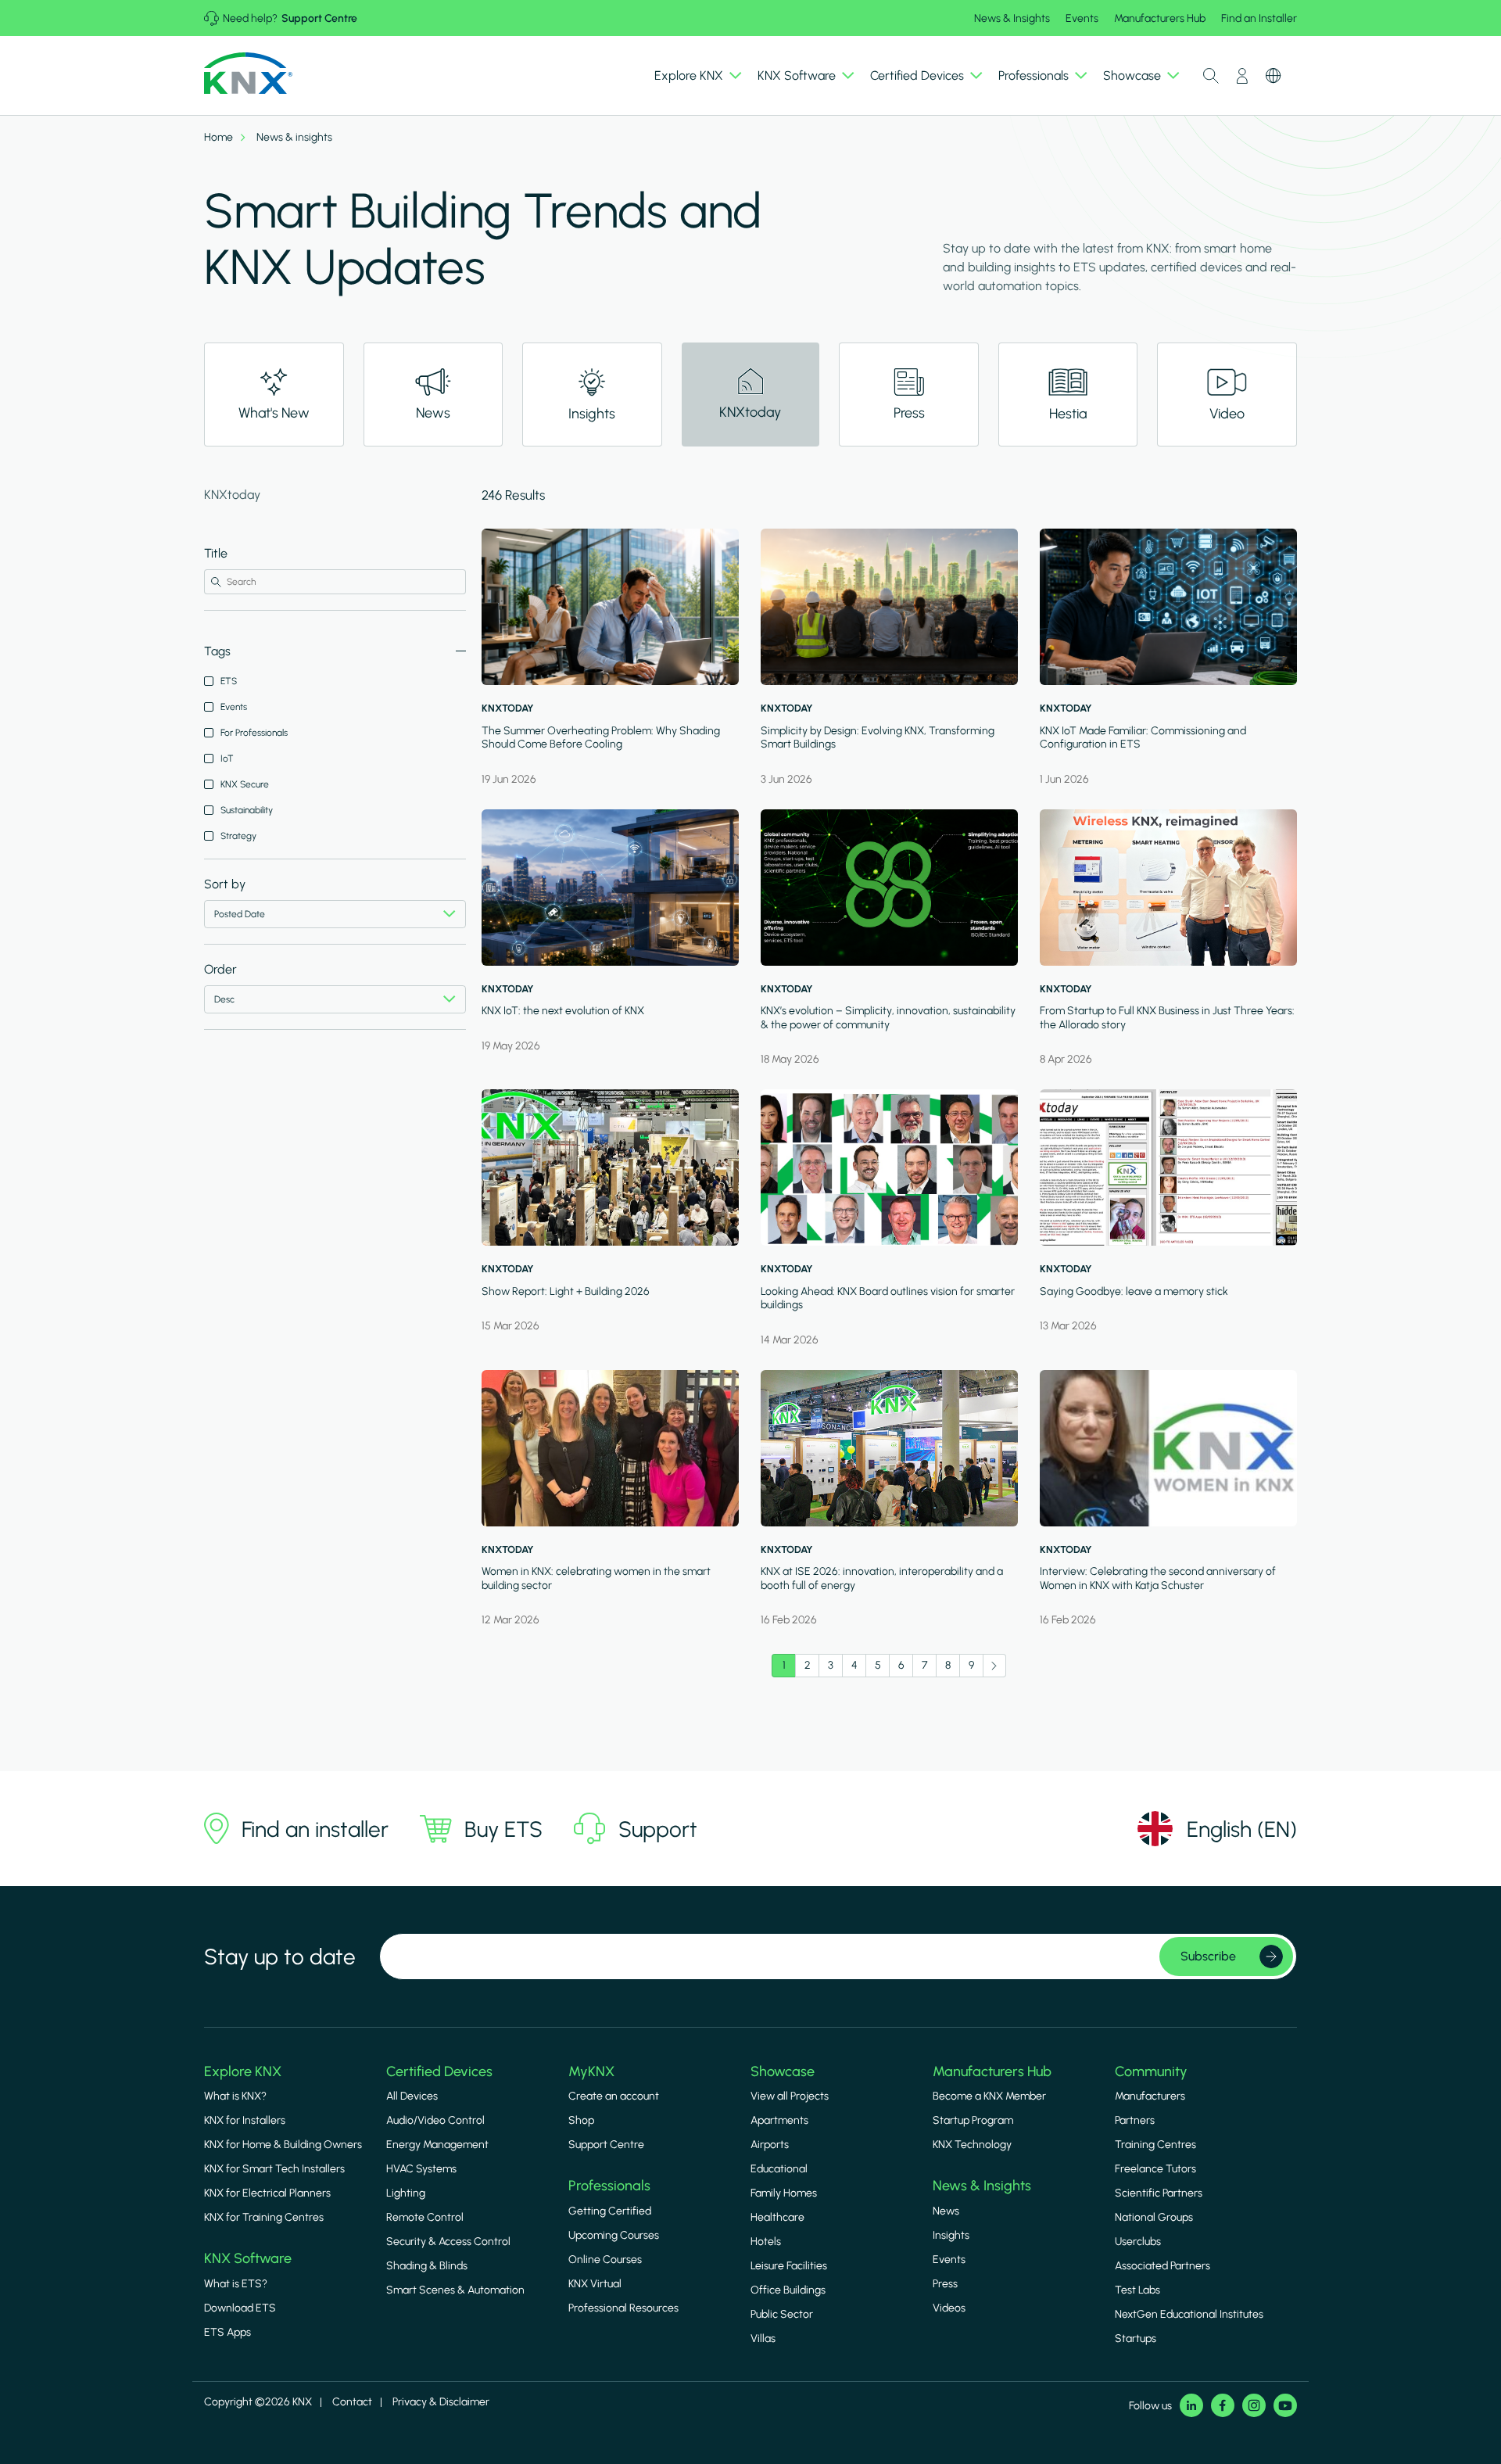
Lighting (406, 2193)
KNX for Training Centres (264, 2217)
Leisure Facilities (789, 2266)
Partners (1135, 2120)
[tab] (274, 395)
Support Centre (319, 18)
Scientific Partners (1159, 2193)
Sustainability (247, 810)
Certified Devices (439, 2071)
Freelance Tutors (1155, 2169)
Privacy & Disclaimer (441, 2402)
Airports (770, 2145)
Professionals (609, 2186)
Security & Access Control (448, 2242)
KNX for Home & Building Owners (283, 2145)
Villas (763, 2338)
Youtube (1285, 2405)
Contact (352, 2402)
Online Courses (605, 2260)
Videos (949, 2308)
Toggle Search (1211, 76)
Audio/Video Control (435, 2120)
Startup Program (973, 2120)
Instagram (1254, 2405)
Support (658, 1829)
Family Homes (784, 2193)
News (946, 2211)
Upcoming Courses (614, 2235)
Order (220, 969)
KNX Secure (245, 784)
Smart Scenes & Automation (455, 2290)
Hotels (766, 2242)
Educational (779, 2169)
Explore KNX (243, 2071)
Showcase (783, 2071)
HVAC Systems (421, 2169)
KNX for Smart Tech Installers (274, 2169)
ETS (229, 681)
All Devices (412, 2096)
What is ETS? (236, 2284)
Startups (1136, 2338)
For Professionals (254, 733)
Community (1151, 2071)
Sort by (225, 884)
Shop (581, 2120)
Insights (951, 2235)
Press (945, 2284)
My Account (1242, 76)
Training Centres (1155, 2145)
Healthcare (777, 2217)
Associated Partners (1162, 2266)
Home (219, 138)
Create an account (614, 2096)
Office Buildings (788, 2290)
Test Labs (1137, 2290)
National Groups (1154, 2217)
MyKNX (591, 2071)
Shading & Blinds (427, 2266)
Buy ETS (503, 1829)
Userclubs (1138, 2242)
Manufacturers (1150, 2096)
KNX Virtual (595, 2284)
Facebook (1223, 2405)
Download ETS (240, 2308)
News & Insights (1012, 18)
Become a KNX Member (989, 2096)
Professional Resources (623, 2308)
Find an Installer (1259, 18)
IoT (227, 759)
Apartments (779, 2120)
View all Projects (790, 2096)
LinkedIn (1191, 2405)
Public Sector (782, 2314)
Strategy (238, 836)
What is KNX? (235, 2096)
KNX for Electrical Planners (267, 2193)
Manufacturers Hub (1160, 18)
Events (1082, 18)
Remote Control (425, 2217)
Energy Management (437, 2145)
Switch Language (1274, 76)
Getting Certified (610, 2211)
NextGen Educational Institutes (1189, 2314)
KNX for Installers (245, 2120)
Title (216, 553)
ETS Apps (227, 2332)
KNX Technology (972, 2145)
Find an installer (315, 1829)
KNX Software (248, 2258)
